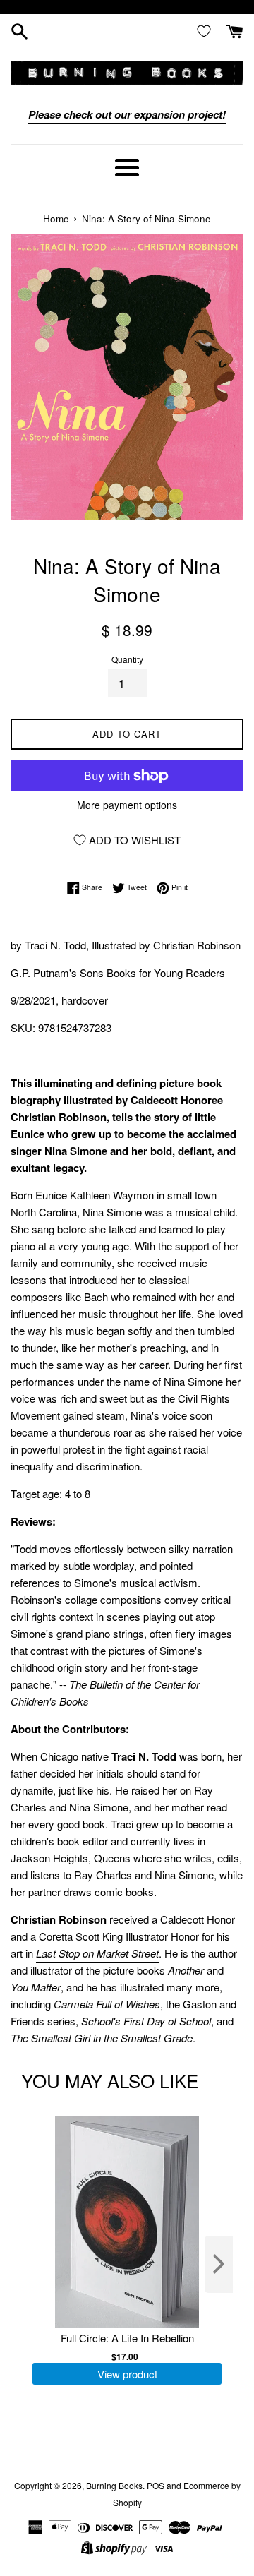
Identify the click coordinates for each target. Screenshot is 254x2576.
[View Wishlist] (207, 30)
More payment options (127, 805)
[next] (219, 2264)
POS (156, 2485)
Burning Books (114, 2485)
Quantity (127, 659)
